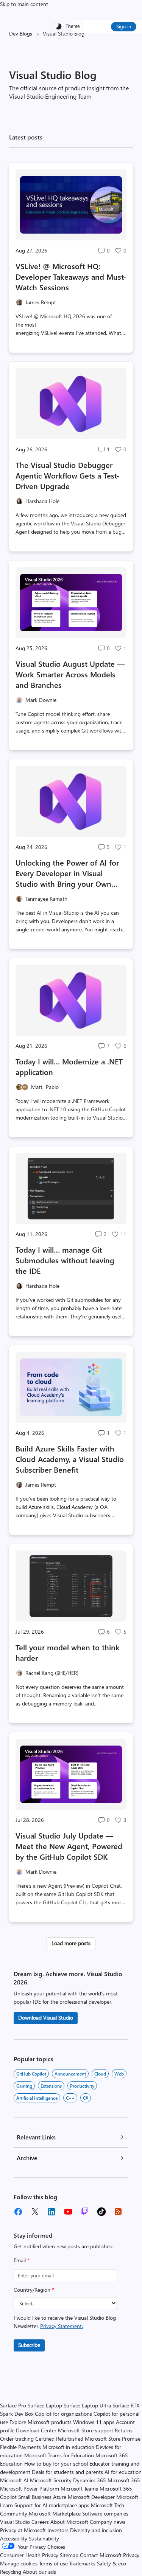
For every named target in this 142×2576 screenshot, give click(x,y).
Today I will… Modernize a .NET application (69, 1066)
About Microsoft (69, 2522)
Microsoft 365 (124, 2480)
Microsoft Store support (86, 2430)
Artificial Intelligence (37, 2098)
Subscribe (29, 2345)
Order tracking (17, 2439)
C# (86, 2098)
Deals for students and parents (67, 2472)
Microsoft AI (14, 2480)
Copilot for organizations (63, 2414)
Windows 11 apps (94, 2422)
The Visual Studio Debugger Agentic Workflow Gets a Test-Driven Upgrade (67, 475)
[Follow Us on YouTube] (68, 2212)
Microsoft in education (68, 2447)
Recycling (11, 2572)
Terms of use (53, 2563)
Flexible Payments (20, 2447)
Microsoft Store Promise (113, 2439)
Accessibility (14, 2538)
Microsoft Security (51, 2480)
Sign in (124, 26)
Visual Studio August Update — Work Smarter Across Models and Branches (70, 674)
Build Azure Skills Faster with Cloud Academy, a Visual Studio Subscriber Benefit (70, 1459)
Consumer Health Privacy (29, 2555)
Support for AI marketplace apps (52, 2505)
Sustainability (44, 2538)
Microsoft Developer (91, 2497)
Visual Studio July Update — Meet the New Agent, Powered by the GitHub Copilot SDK (69, 1846)
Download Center (36, 2430)
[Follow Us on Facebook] (18, 2212)
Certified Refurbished (59, 2439)
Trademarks (82, 2563)
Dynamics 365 (90, 2480)
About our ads (39, 2572)
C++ (70, 2098)
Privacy (131, 2555)
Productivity (82, 2086)
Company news (108, 2522)
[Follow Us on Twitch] (85, 2212)
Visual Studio (15, 2522)
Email (22, 2260)
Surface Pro (13, 2405)
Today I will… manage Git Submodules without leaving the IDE (65, 1260)
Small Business (35, 2497)
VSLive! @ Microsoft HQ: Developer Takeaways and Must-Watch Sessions (71, 276)
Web (119, 2074)
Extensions (51, 2086)
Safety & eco (112, 2563)
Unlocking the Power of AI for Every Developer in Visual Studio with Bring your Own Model (67, 873)
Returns (124, 2430)
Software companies (105, 2513)
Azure (60, 2497)
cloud (100, 2074)
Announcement (70, 2074)
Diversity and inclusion (96, 2530)
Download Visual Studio (46, 2018)
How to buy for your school (56, 2464)
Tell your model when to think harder (68, 1652)
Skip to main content (24, 4)
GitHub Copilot (31, 2074)
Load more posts (71, 1943)
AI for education (123, 2472)
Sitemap (69, 2555)
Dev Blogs (21, 33)
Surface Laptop (45, 2405)
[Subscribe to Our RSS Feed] (118, 2212)
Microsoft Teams (79, 2488)
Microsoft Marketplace (55, 2513)
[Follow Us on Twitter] (35, 2212)
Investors (58, 2530)
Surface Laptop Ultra (87, 2405)
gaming (24, 2086)
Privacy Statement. (62, 2326)
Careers (40, 2522)
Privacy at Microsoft (23, 2530)
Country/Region (34, 2290)
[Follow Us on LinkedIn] (51, 2212)
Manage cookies (19, 2563)
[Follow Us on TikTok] (101, 2212)
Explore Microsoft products (41, 2422)
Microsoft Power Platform (30, 2488)
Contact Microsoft (101, 2555)
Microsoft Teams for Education (59, 2455)
